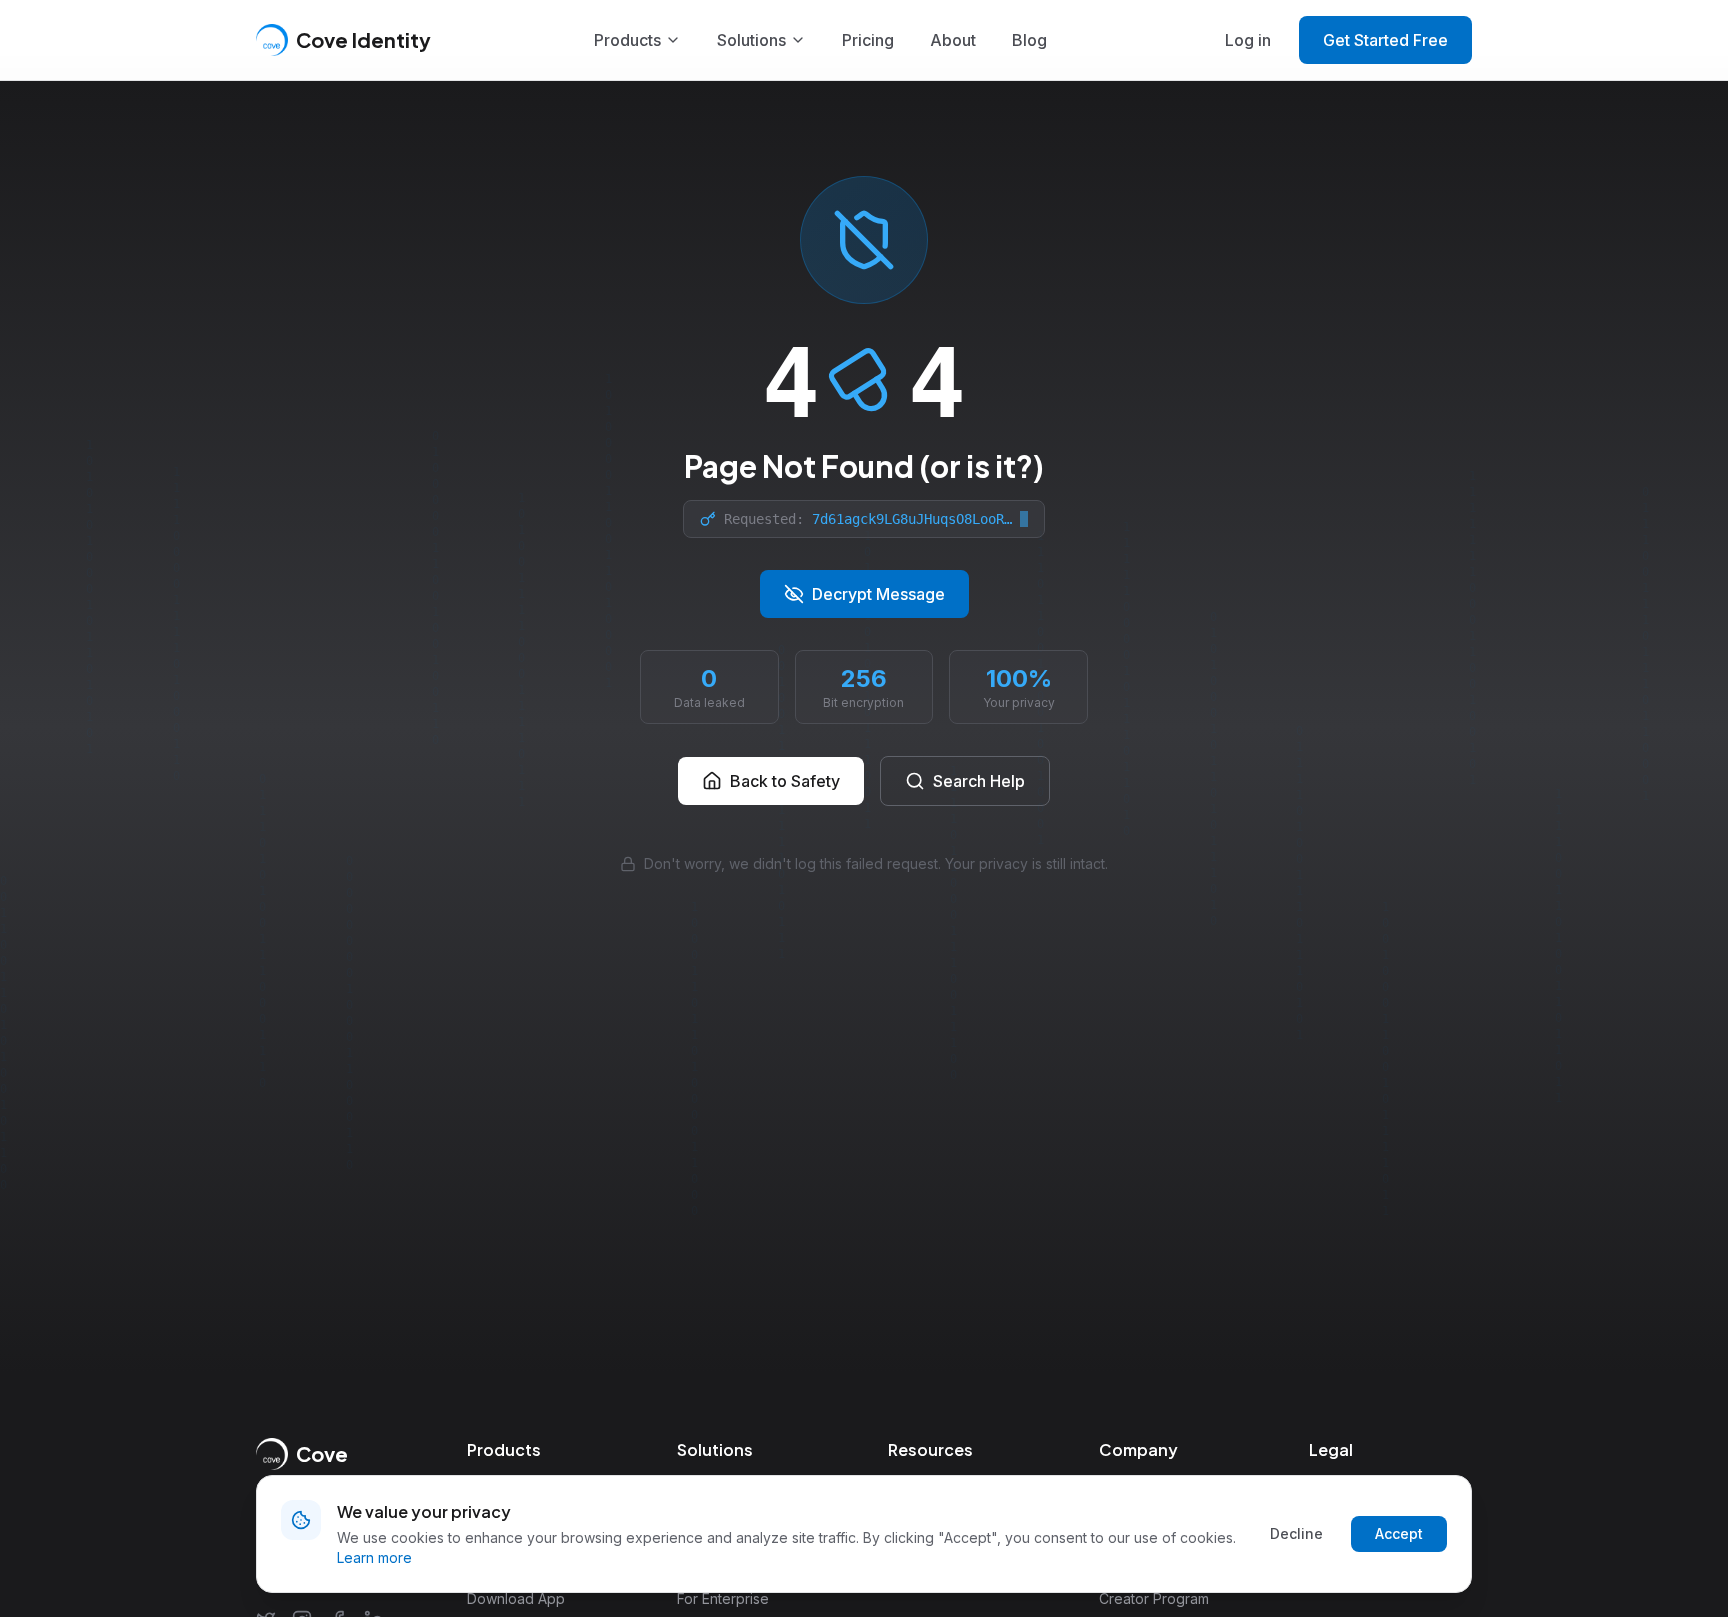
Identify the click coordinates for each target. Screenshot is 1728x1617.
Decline (1296, 1533)
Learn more (374, 1557)
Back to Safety (785, 781)
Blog (1029, 40)
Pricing (868, 40)
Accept (1399, 1533)
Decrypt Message (878, 594)
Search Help (979, 781)
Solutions (751, 40)
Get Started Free (1385, 40)
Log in (1248, 40)
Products (627, 40)
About (953, 40)
